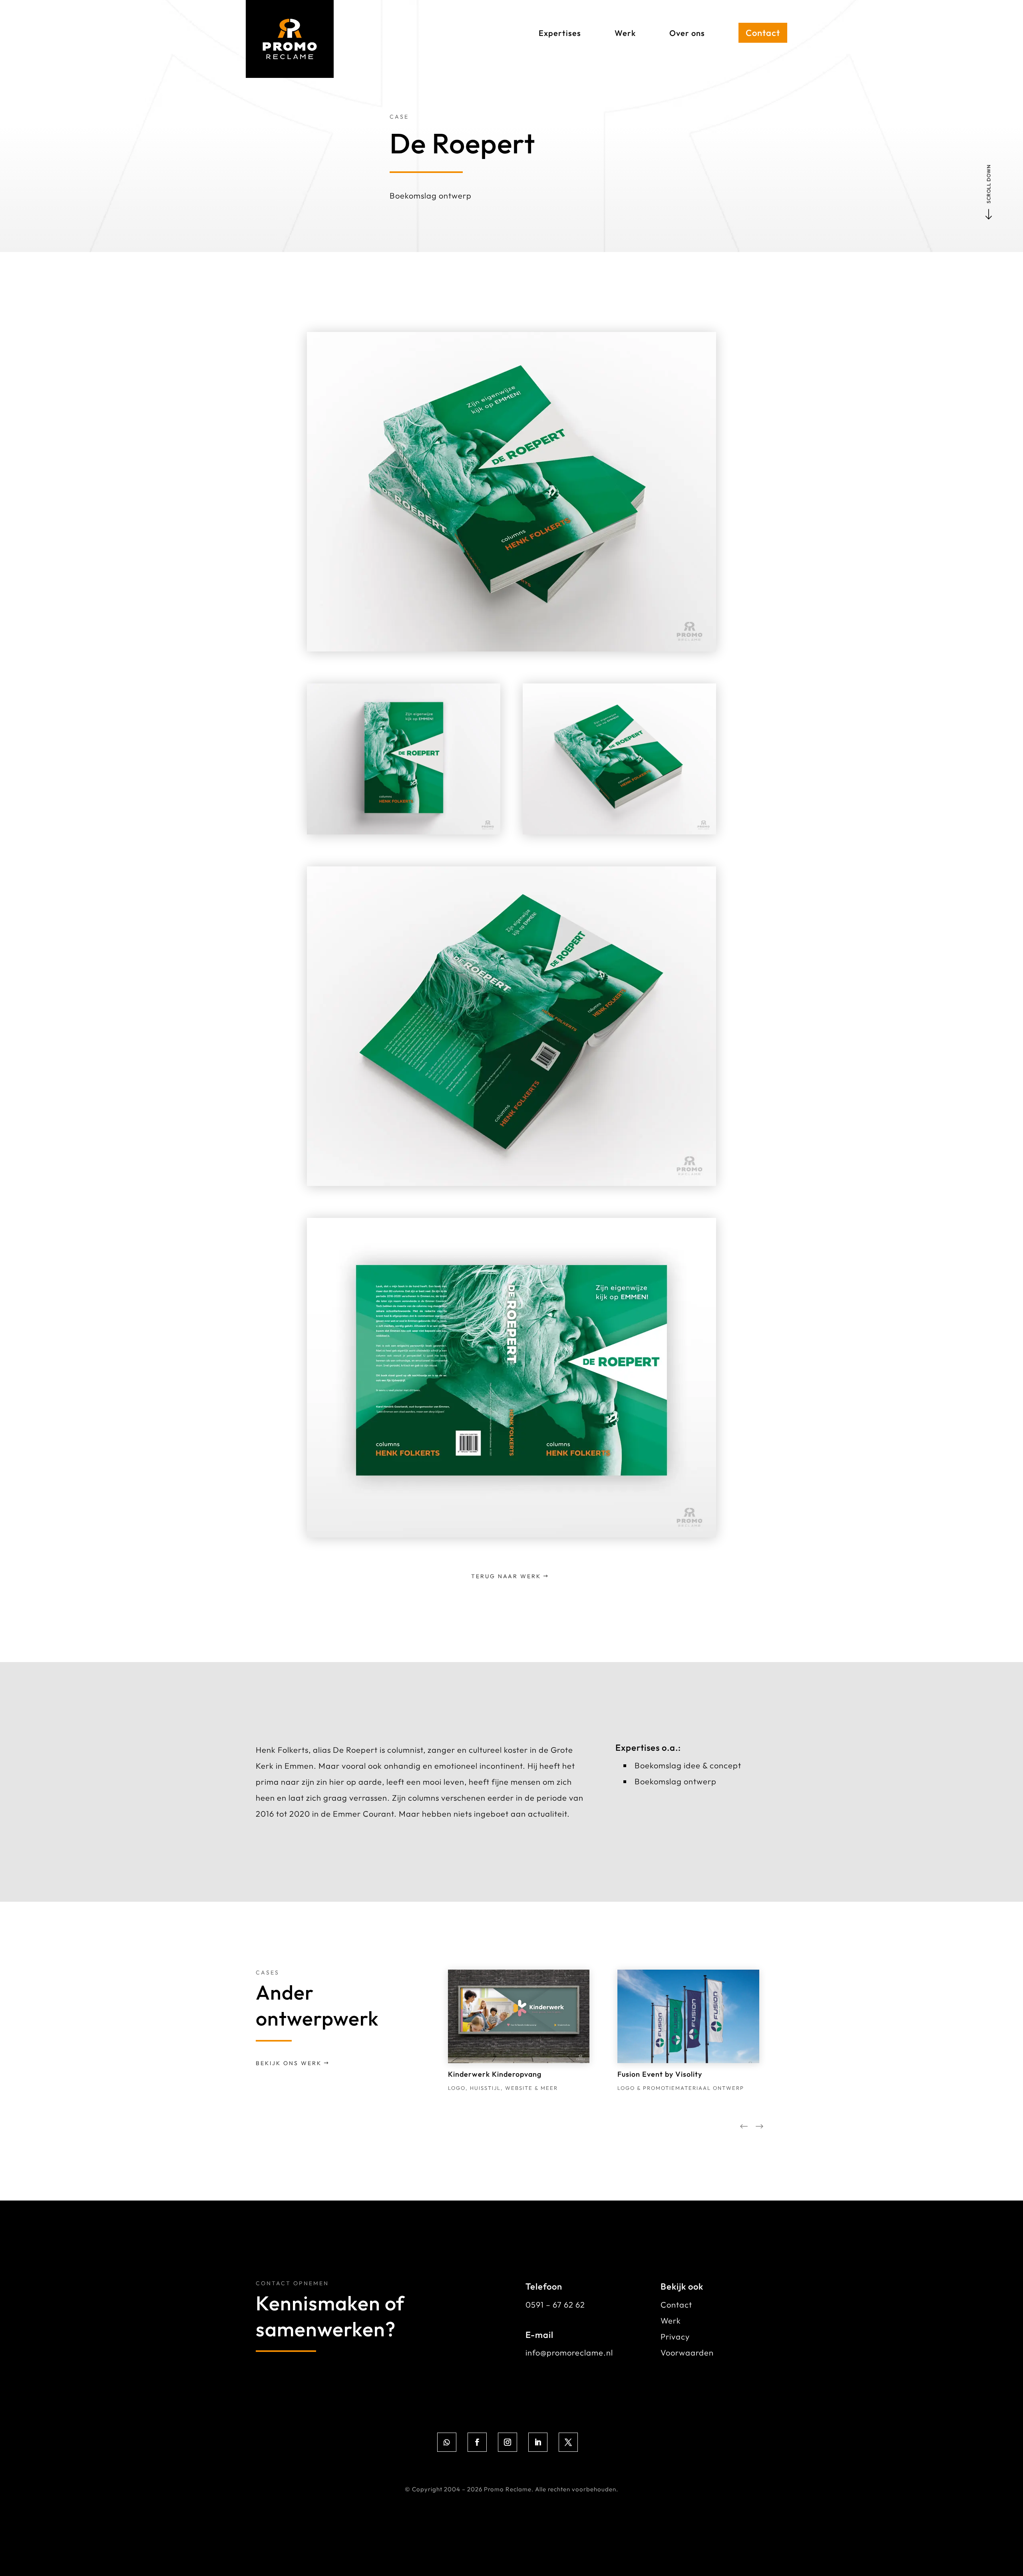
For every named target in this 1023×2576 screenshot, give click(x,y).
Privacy (675, 2337)
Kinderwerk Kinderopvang (495, 2074)
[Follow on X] (568, 2442)
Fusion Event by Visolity (660, 2074)
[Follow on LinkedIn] (538, 2442)
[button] (759, 2128)
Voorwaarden (687, 2353)
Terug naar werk (506, 1576)
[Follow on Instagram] (508, 2442)
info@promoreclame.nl (569, 2353)
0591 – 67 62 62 (555, 2305)
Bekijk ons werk (289, 2063)
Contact (676, 2305)
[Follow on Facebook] (477, 2442)
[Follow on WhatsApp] (447, 2442)
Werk (671, 2321)
